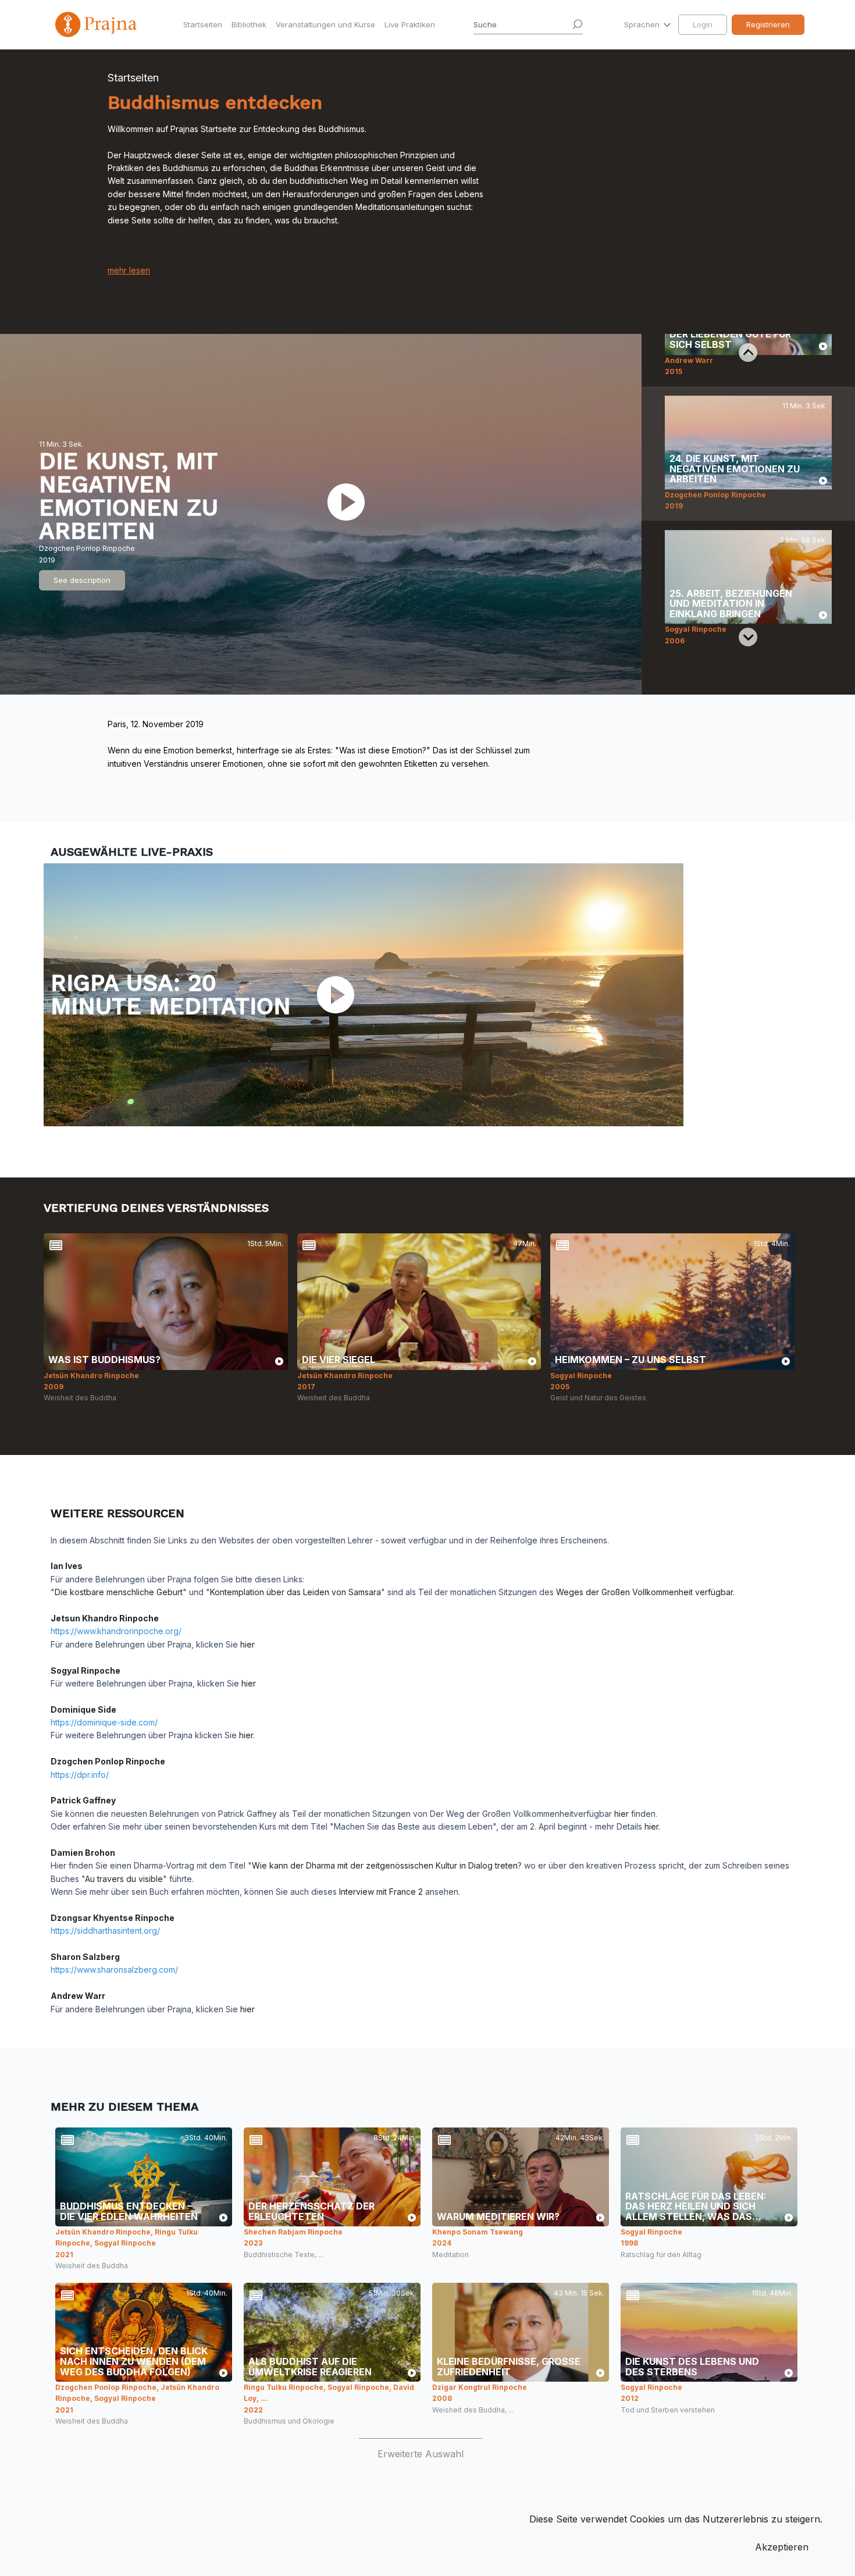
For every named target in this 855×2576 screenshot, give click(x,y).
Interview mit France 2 (381, 1892)
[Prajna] (97, 24)
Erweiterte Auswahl (421, 2454)
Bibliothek (249, 24)
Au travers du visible (124, 1879)
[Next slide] (748, 637)
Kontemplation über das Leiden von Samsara (295, 1592)
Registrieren (768, 24)
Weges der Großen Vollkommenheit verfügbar (644, 1592)
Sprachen (643, 24)
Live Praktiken (410, 24)
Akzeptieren (782, 2547)
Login (703, 24)
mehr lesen (129, 270)
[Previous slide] (748, 353)
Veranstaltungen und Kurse (325, 24)
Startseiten (203, 24)
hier (247, 1644)
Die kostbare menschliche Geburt (119, 1592)
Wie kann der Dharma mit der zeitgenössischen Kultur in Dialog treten (385, 1865)
